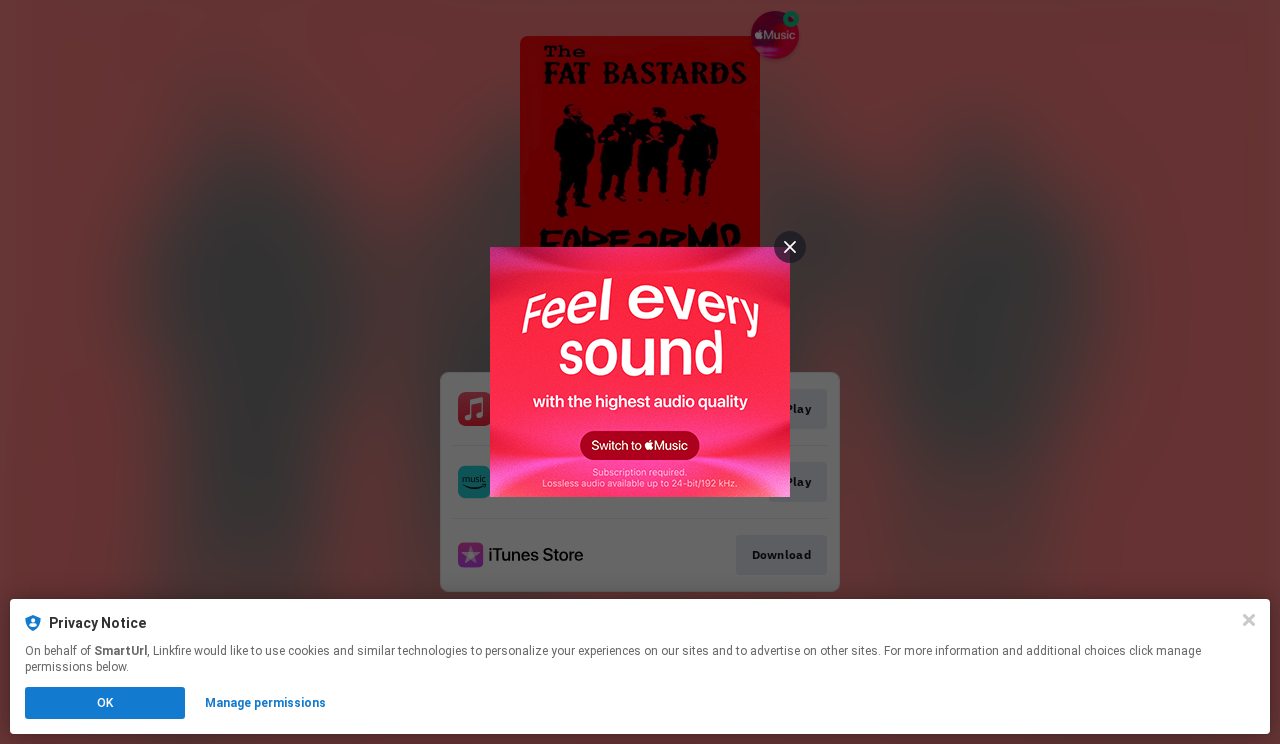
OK (105, 703)
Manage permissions (265, 703)
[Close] (1249, 620)
